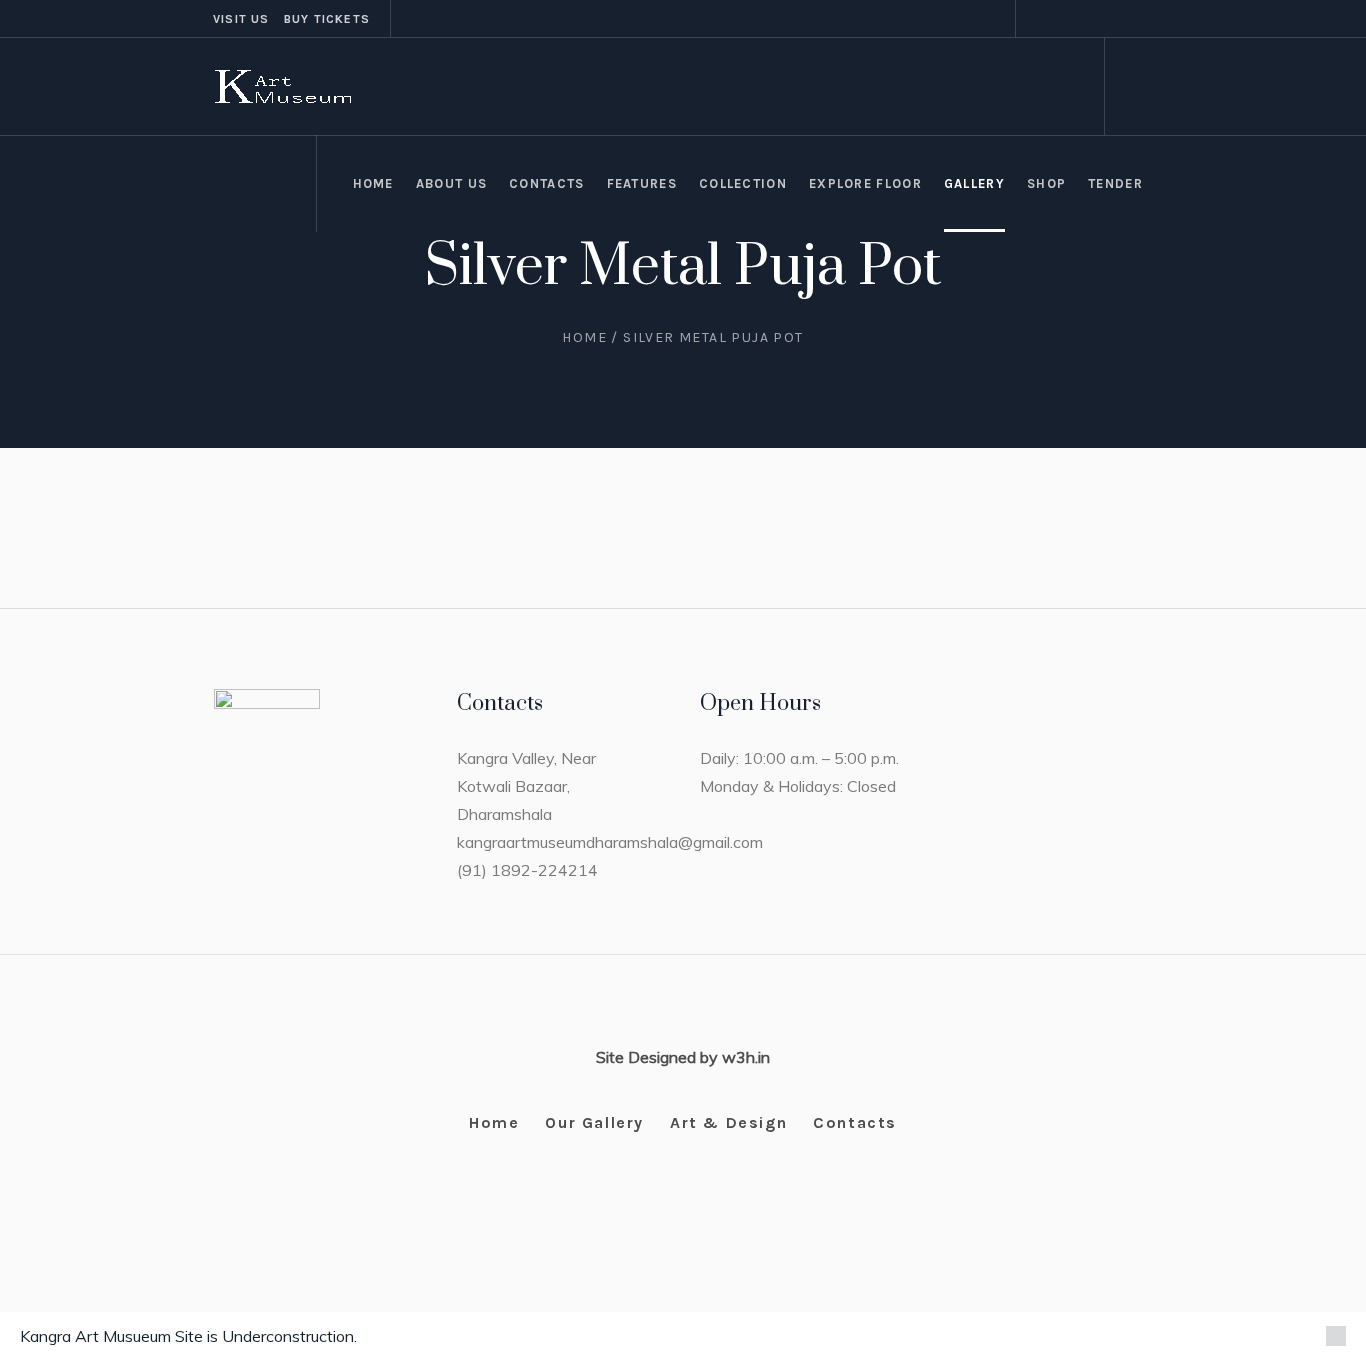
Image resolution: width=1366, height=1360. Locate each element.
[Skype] (1138, 19)
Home (584, 337)
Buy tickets (327, 19)
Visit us (241, 19)
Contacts (855, 1122)
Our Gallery (594, 1122)
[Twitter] (1114, 19)
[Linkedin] (1042, 19)
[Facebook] (1066, 19)
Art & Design (728, 1122)
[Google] (1090, 19)
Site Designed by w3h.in (683, 1057)
